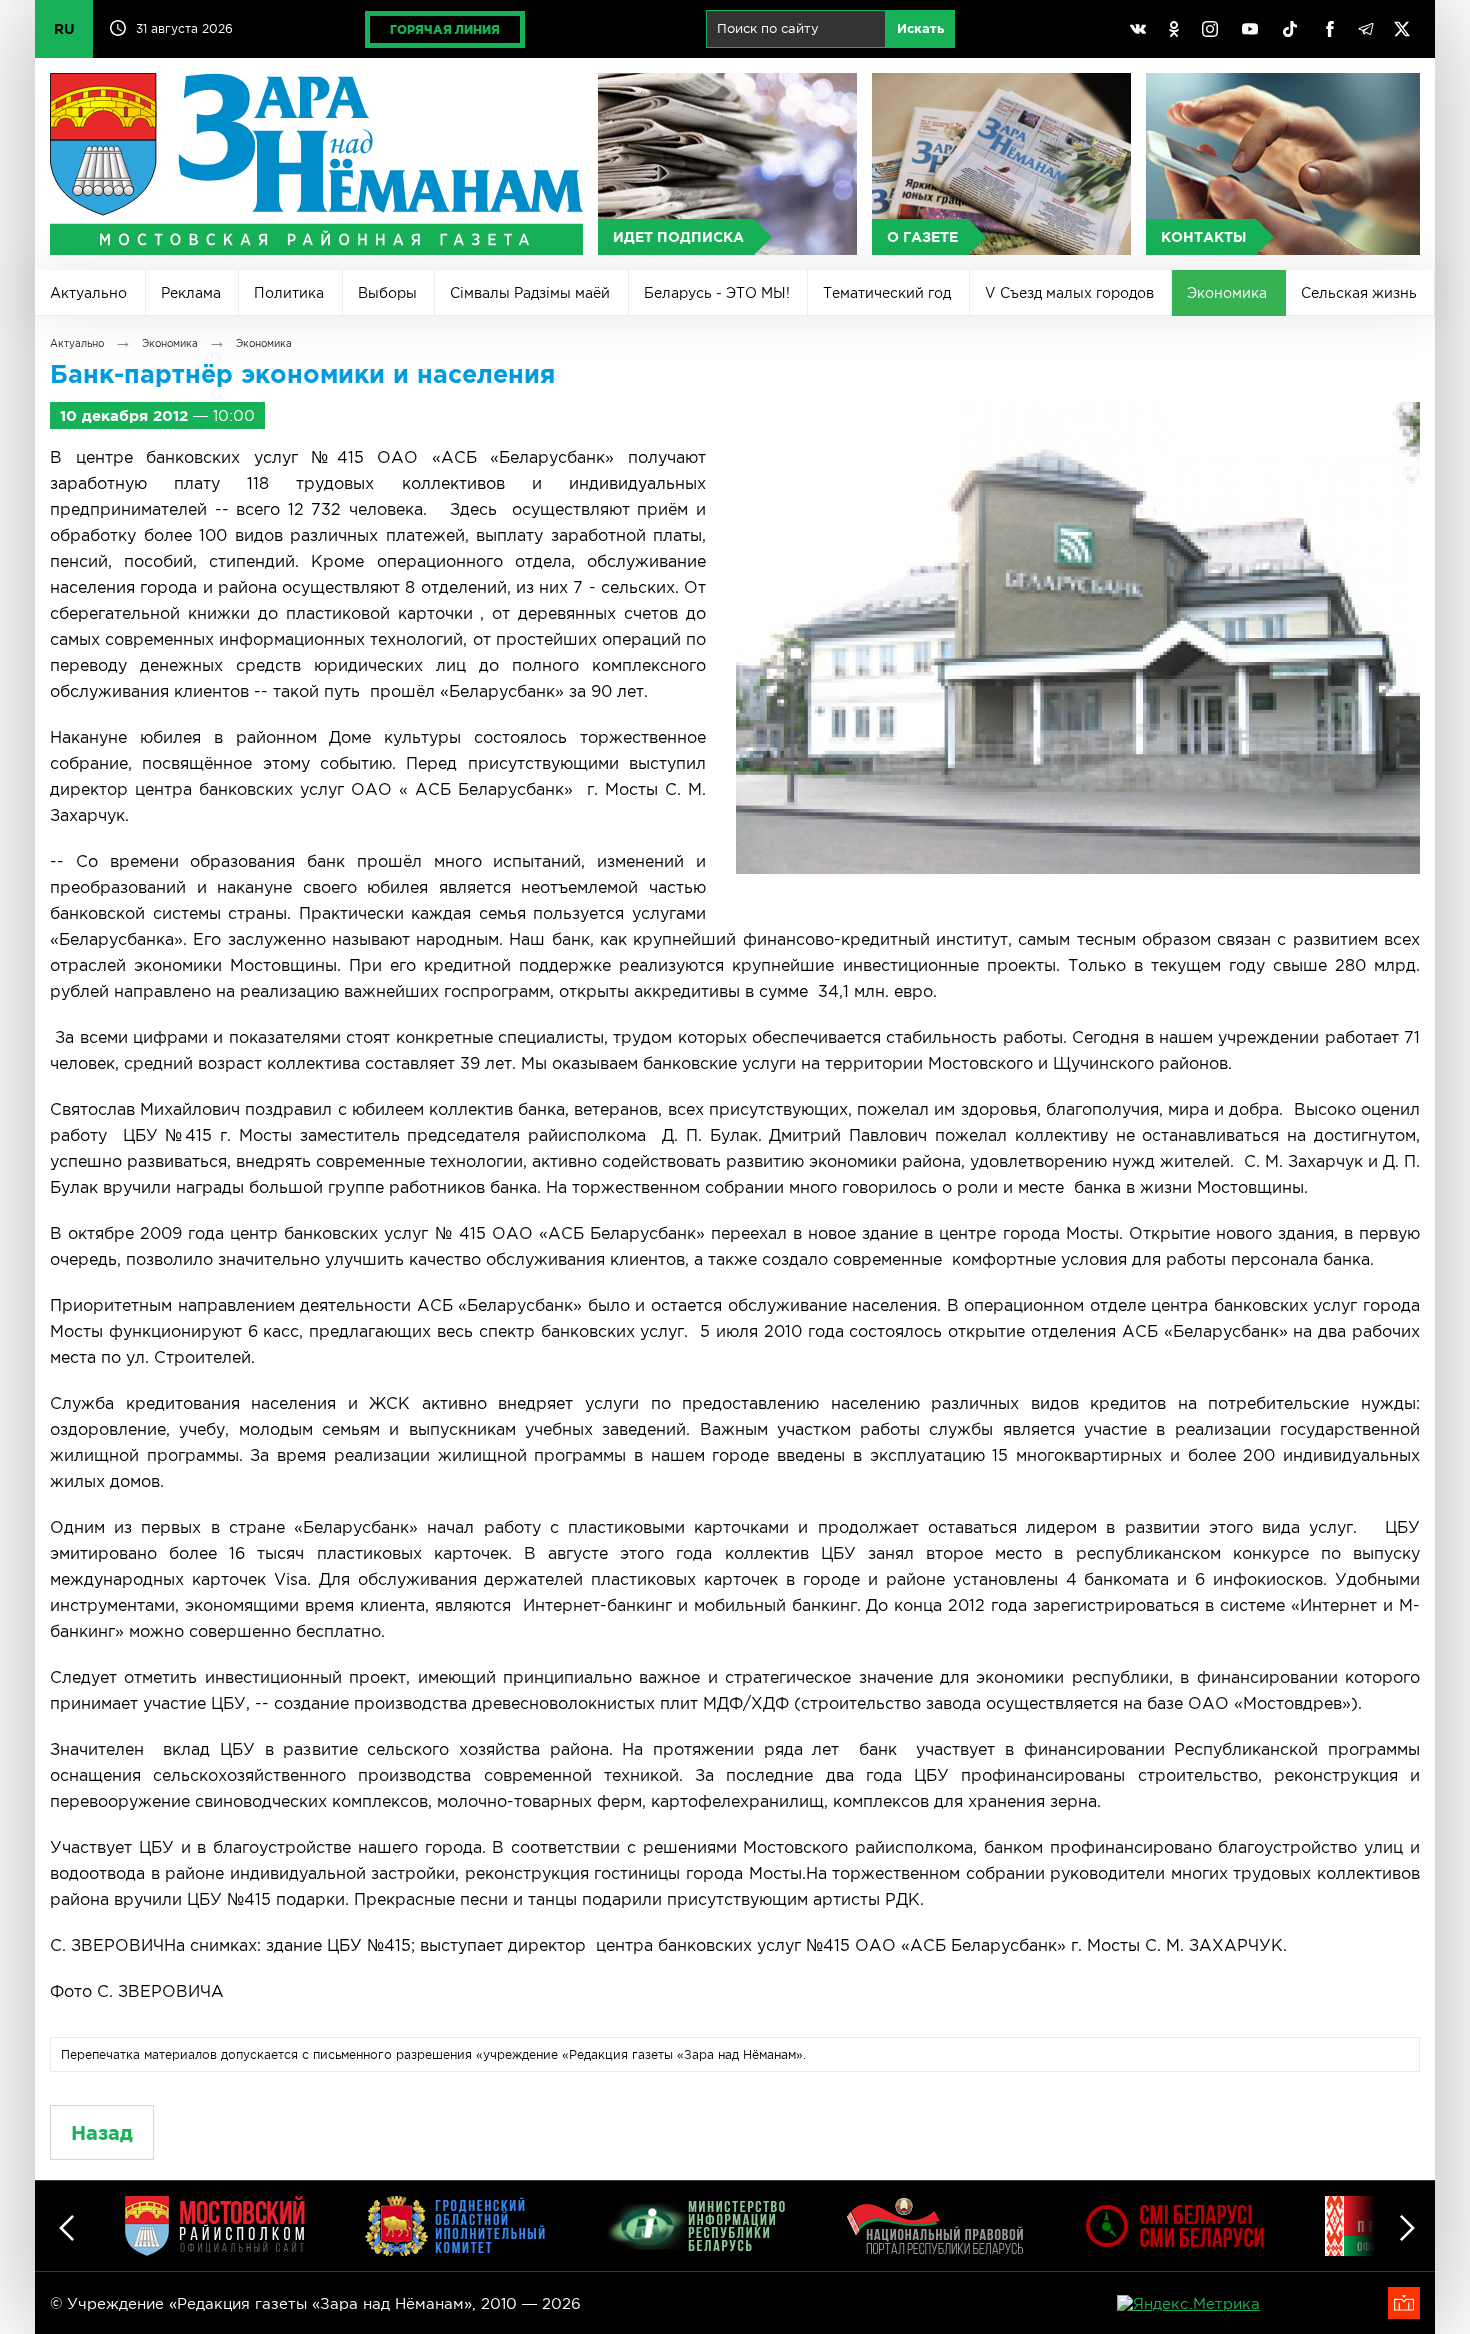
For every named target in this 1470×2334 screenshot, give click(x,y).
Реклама (191, 293)
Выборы (387, 293)
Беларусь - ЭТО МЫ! (717, 293)
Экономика (1227, 293)
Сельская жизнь (1359, 293)
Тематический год (887, 293)
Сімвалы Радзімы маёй (530, 293)
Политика (289, 293)
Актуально (88, 293)
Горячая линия (445, 29)
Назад (102, 2132)
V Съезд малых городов (1069, 293)
